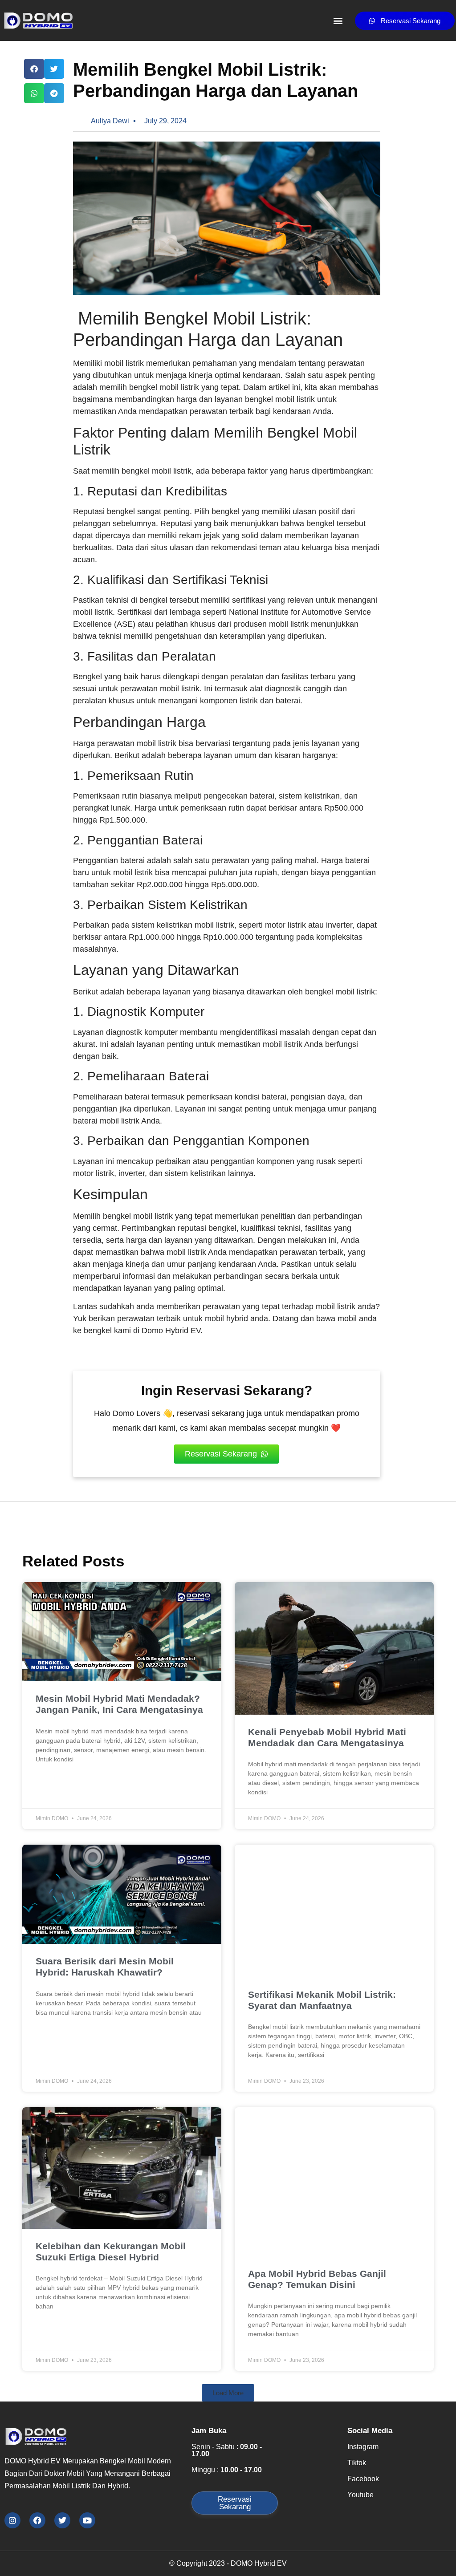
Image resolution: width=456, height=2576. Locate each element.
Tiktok (357, 2463)
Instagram (363, 2447)
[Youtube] (87, 2520)
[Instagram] (12, 2520)
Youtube (360, 2495)
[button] (338, 21)
